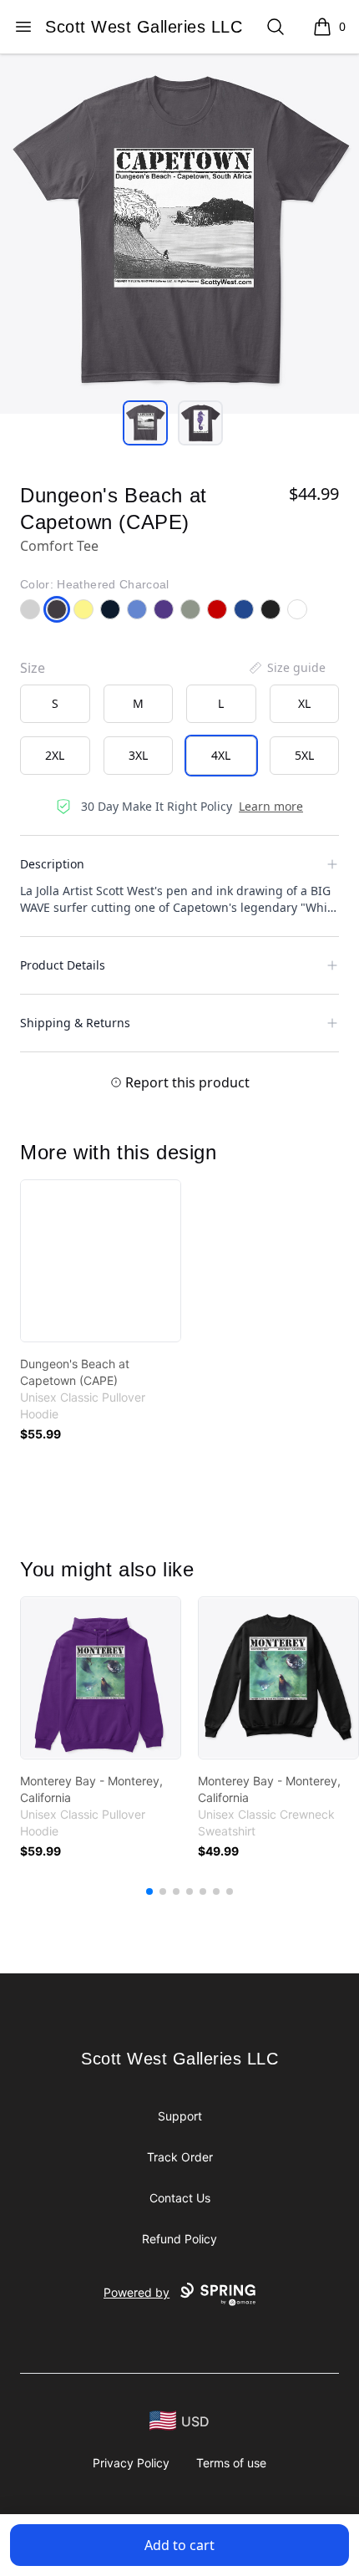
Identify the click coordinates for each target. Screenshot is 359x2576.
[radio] (55, 704)
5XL (304, 755)
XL (304, 703)
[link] (101, 1261)
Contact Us (180, 2198)
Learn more (271, 806)
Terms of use (231, 2463)
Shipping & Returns (75, 1023)
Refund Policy (179, 2239)
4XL (221, 755)
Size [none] (33, 668)
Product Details (63, 965)
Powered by (137, 2292)
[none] (286, 668)
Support (180, 2116)
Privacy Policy (131, 2463)
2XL (55, 755)
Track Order (180, 2157)
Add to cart (179, 2545)
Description (52, 864)
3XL (138, 755)
